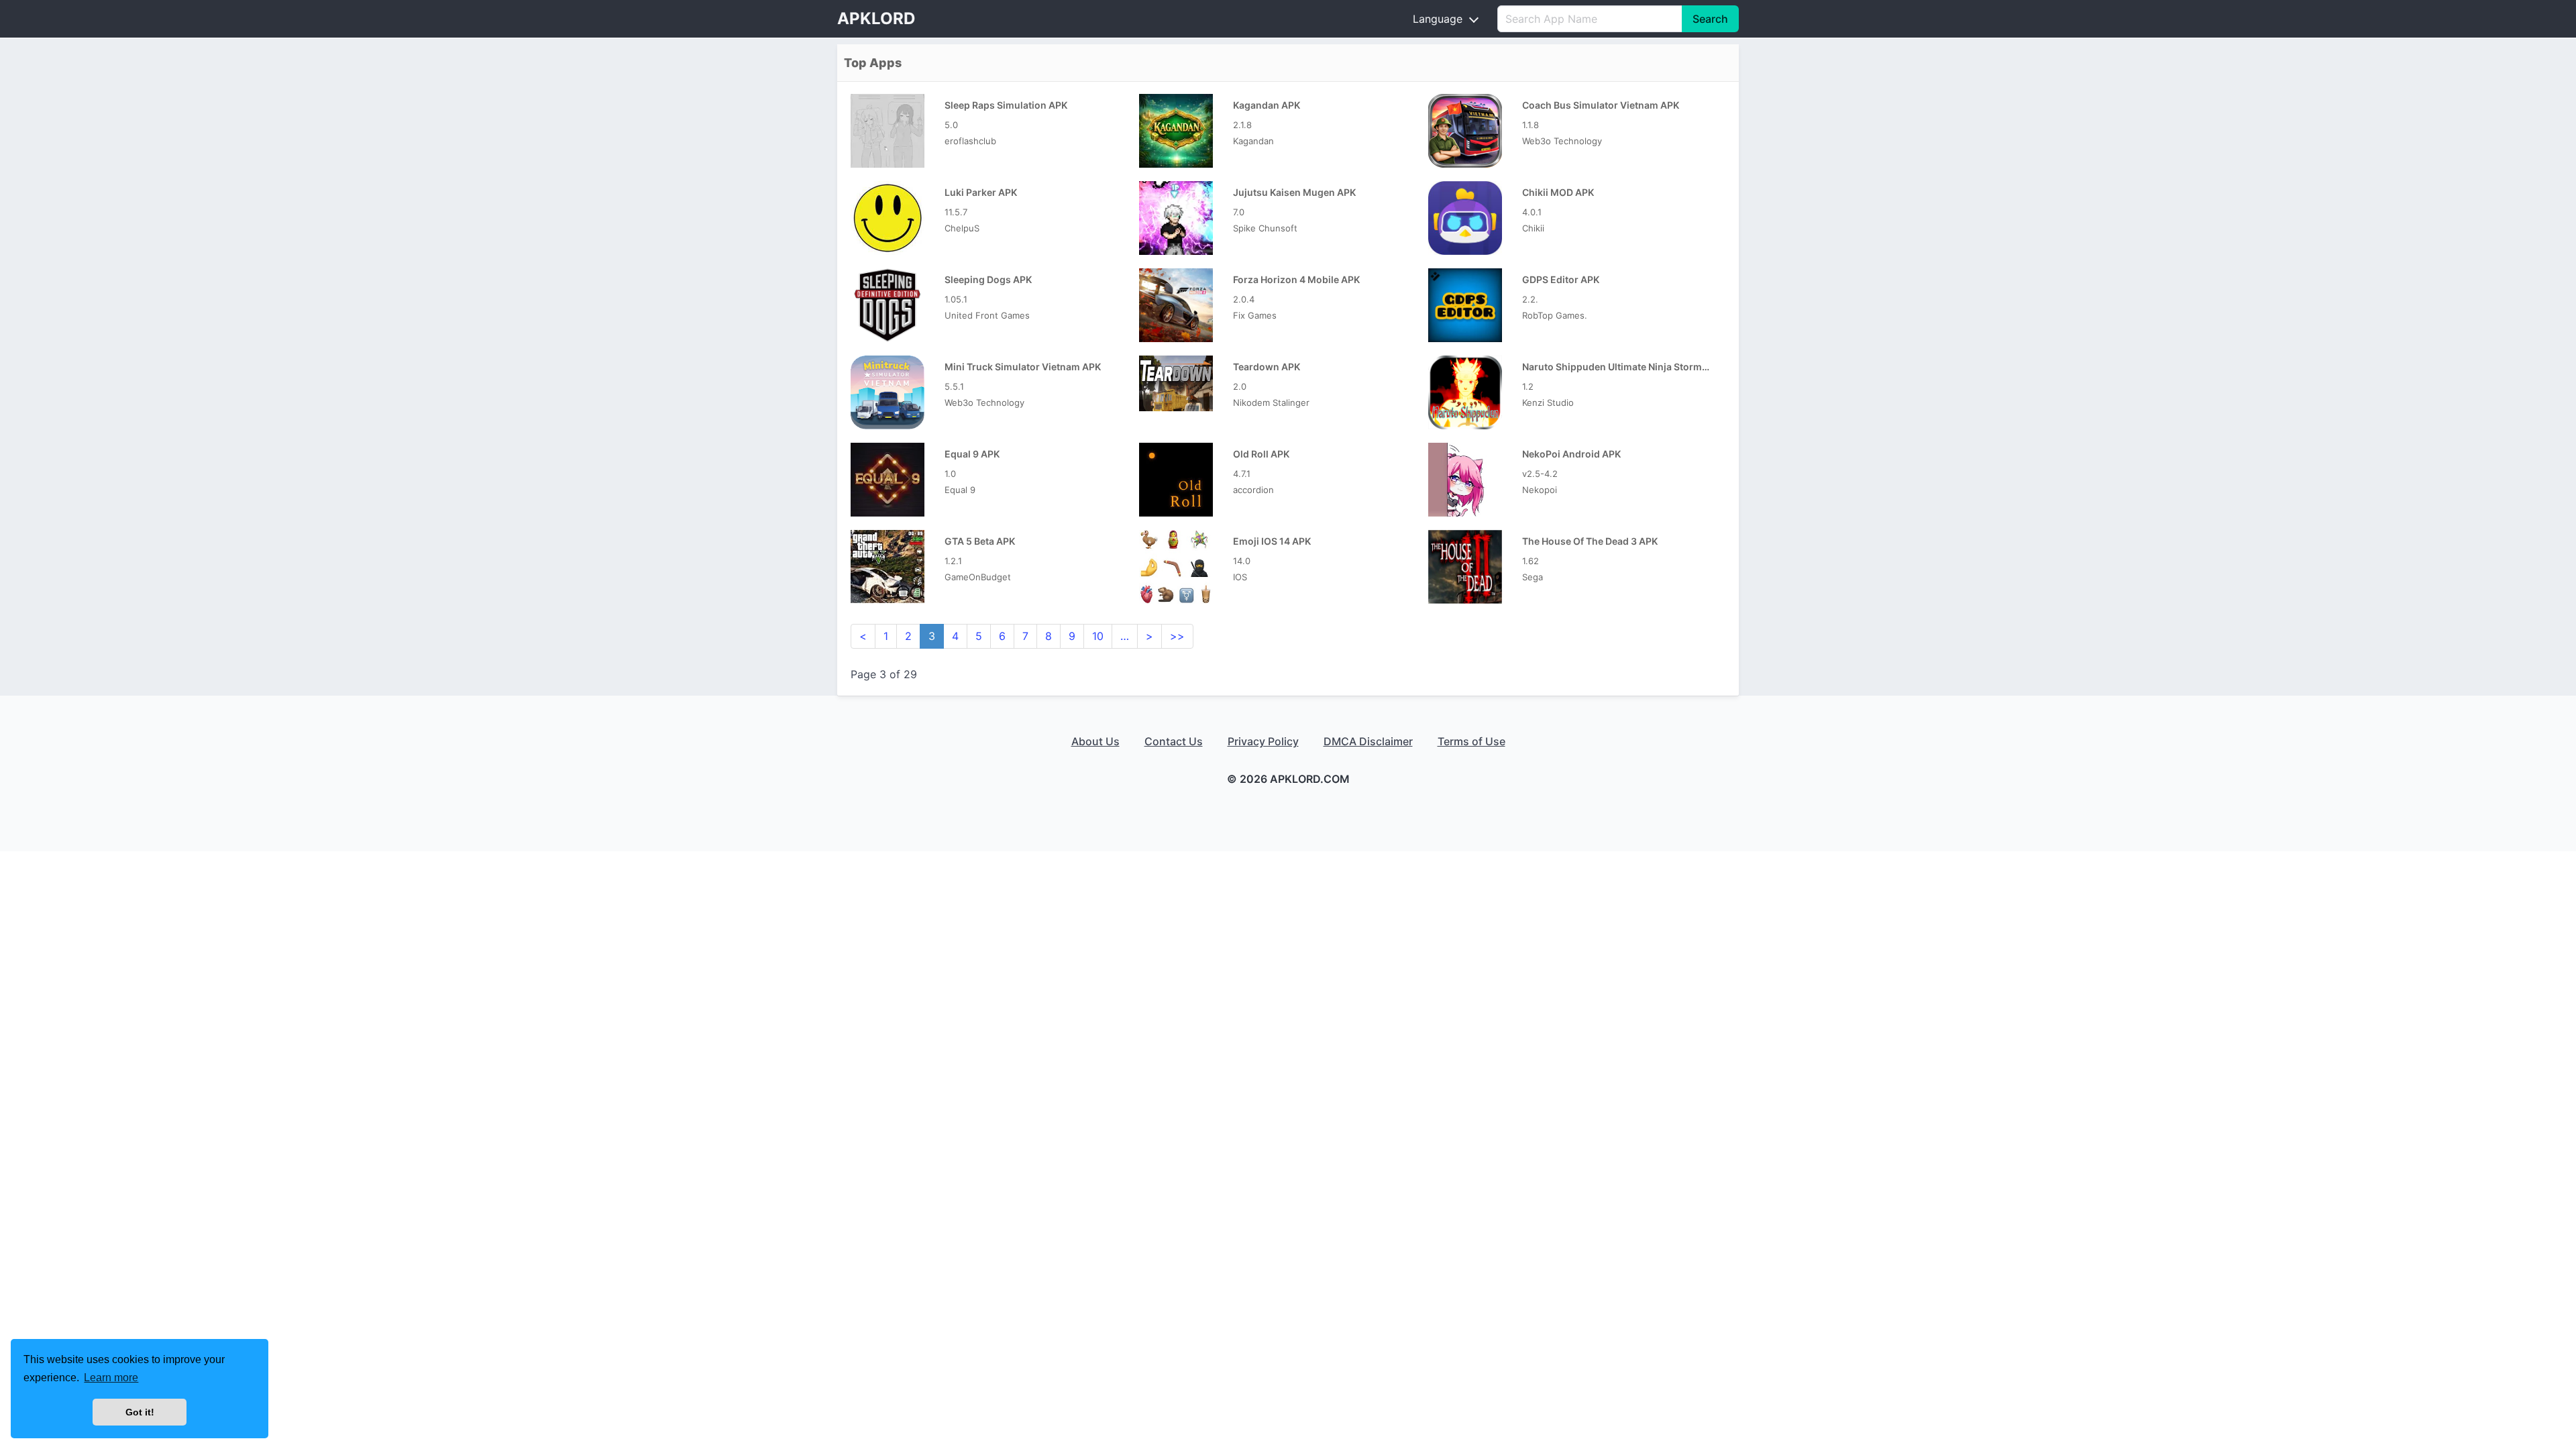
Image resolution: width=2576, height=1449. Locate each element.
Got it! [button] (140, 1412)
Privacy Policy (1263, 741)
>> (1177, 636)
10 (1098, 636)
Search (1710, 19)
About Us (1095, 741)
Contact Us (1174, 741)
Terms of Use (1471, 741)
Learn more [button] (111, 1378)
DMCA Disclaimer (1368, 741)
